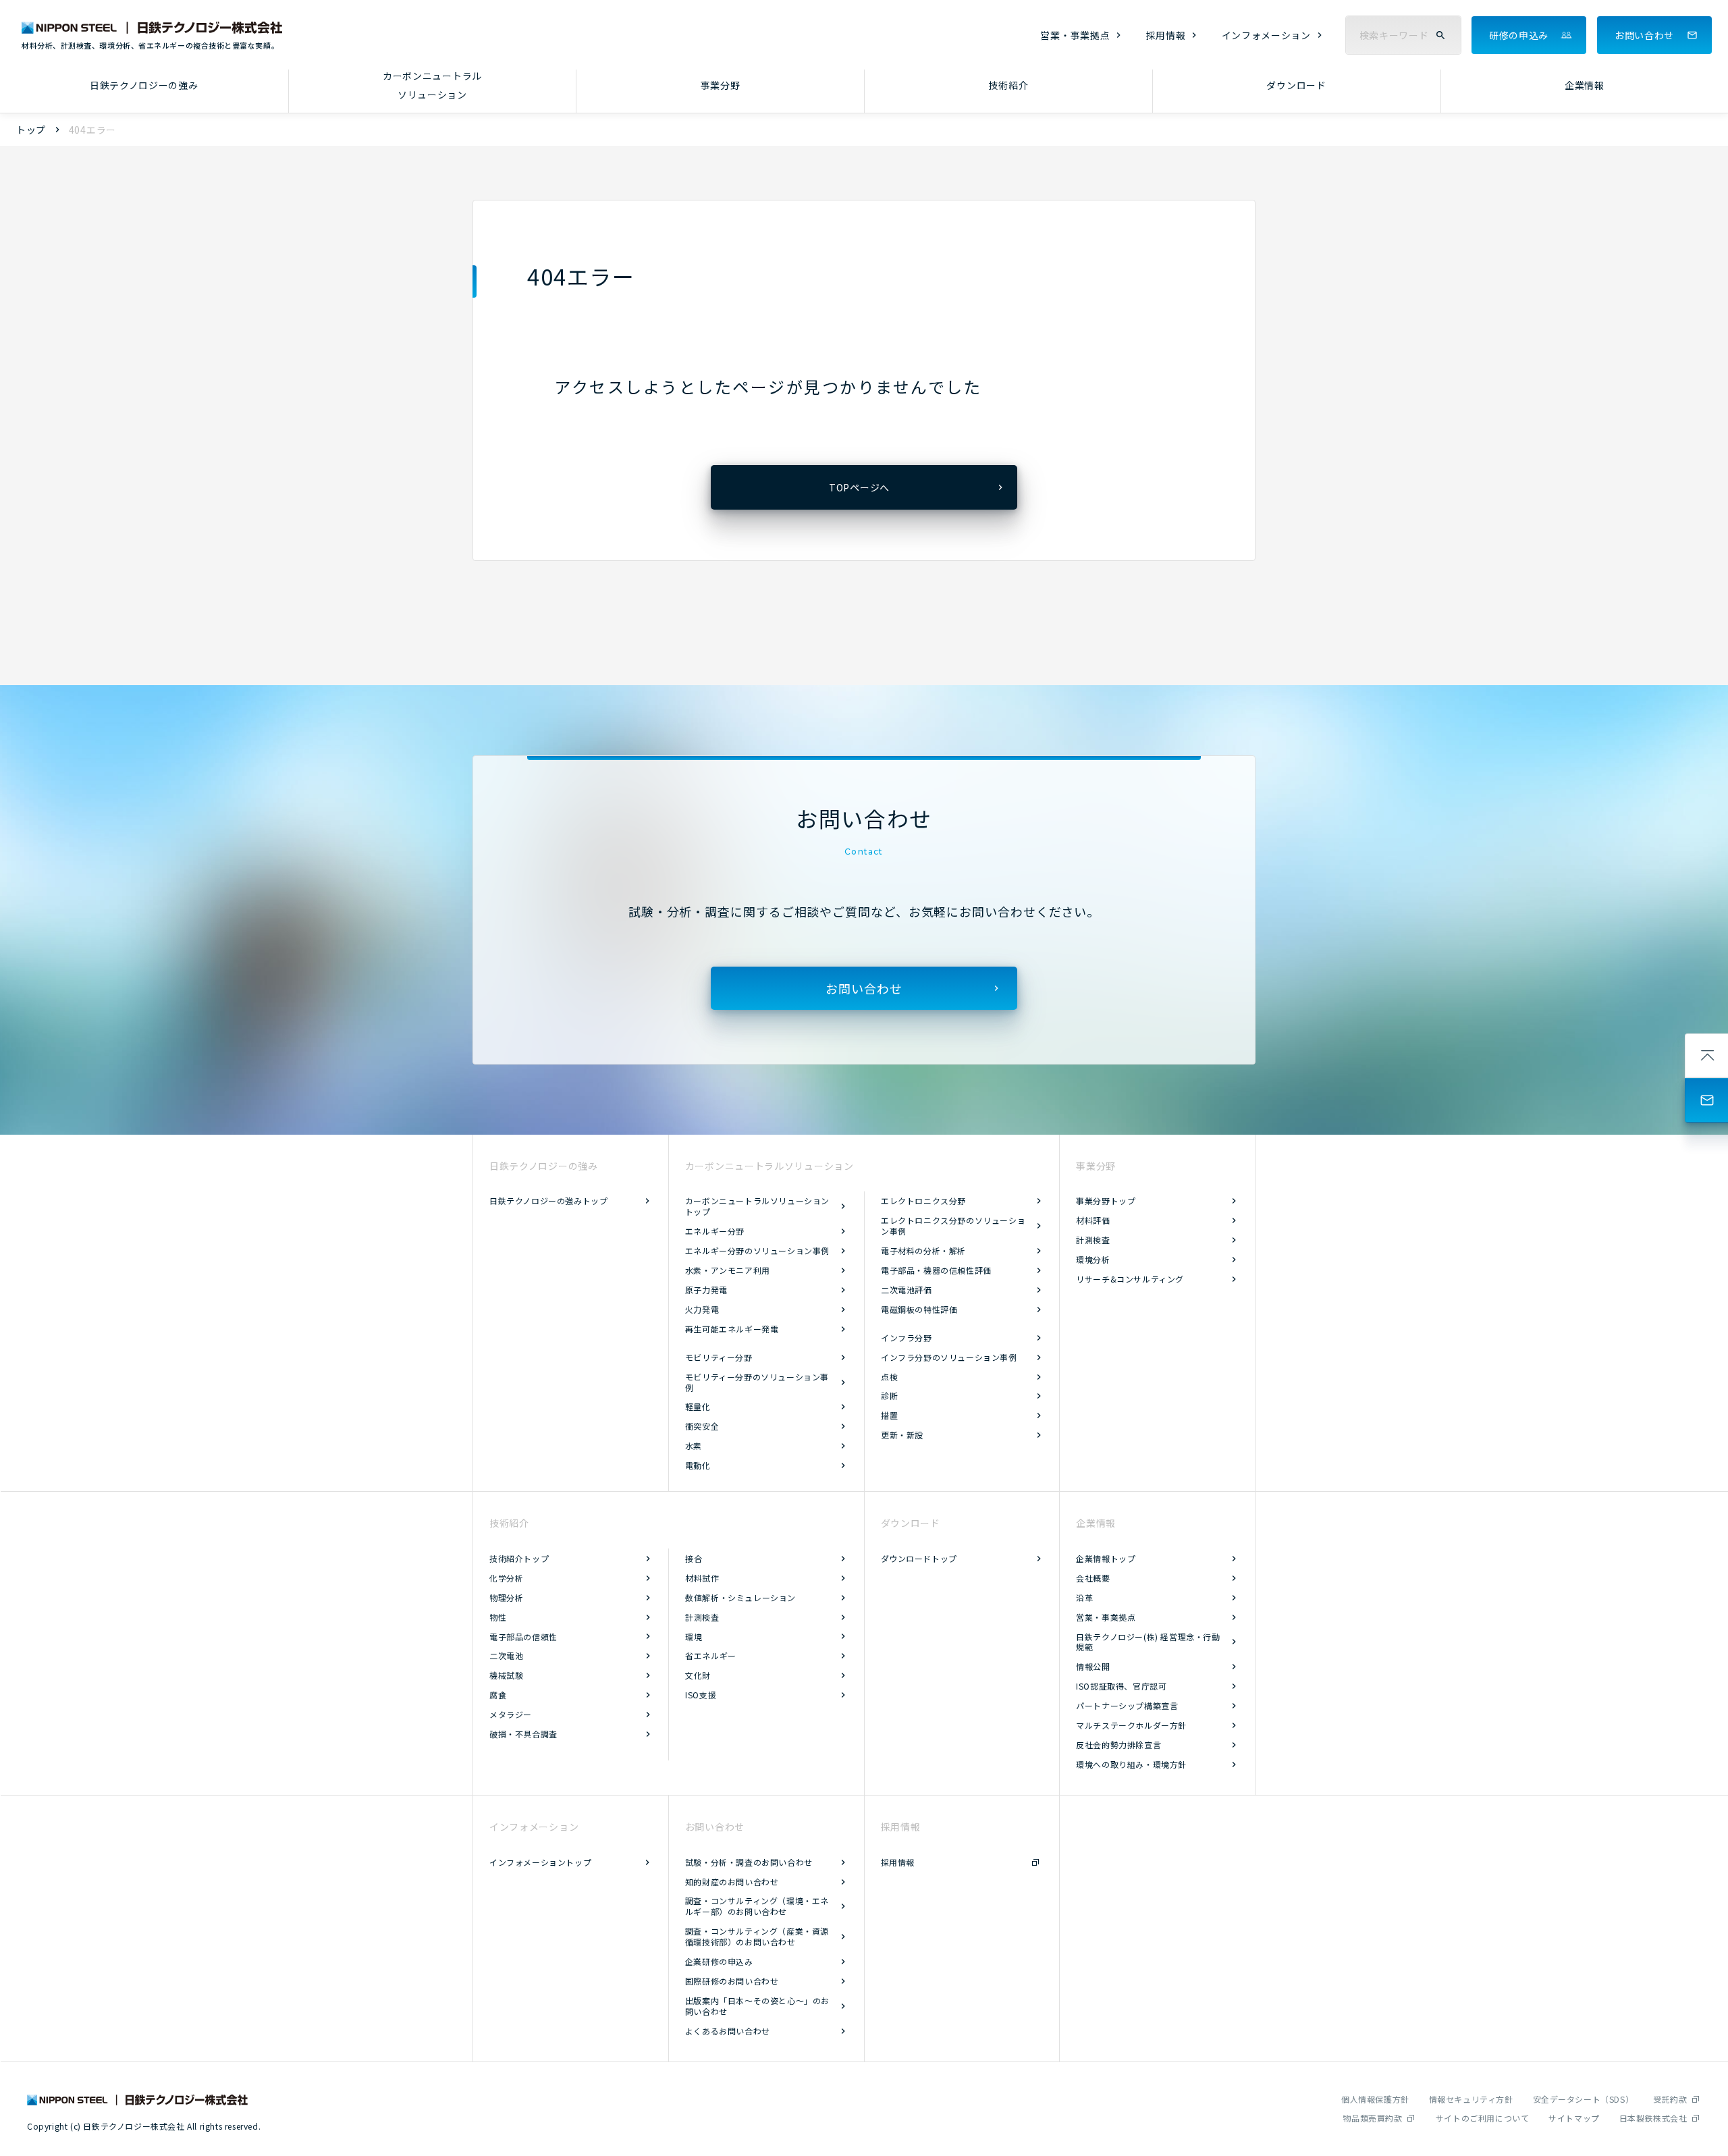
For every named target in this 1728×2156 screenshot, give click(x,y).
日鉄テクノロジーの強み (144, 85)
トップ (31, 130)
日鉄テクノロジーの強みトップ (548, 1201)
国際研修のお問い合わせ (732, 1981)
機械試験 (506, 1675)
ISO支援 (701, 1695)
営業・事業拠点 (1075, 35)
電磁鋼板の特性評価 (919, 1309)
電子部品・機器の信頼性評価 (936, 1270)
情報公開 (1093, 1666)
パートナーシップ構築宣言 (1127, 1705)
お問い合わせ (1644, 35)
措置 (889, 1415)
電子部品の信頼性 (523, 1637)
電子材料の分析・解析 (923, 1250)
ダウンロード (1296, 85)
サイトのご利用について (1483, 2118)
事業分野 (721, 85)
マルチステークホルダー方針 (1131, 1725)
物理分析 (506, 1597)
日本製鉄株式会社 (1653, 2118)
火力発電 (702, 1309)
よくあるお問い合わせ (728, 2031)
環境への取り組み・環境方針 (1131, 1764)
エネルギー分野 (715, 1231)
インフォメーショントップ (540, 1862)
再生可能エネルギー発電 (732, 1329)
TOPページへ (859, 487)
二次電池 (506, 1655)
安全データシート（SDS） (1584, 2099)
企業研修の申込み (719, 1961)
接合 (694, 1558)
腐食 (498, 1695)
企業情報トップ (1106, 1558)
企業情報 (1585, 85)
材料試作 (702, 1578)
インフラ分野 (907, 1338)
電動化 (698, 1465)
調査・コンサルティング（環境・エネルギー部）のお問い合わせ (757, 1906)
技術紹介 (1008, 85)
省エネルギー (711, 1655)
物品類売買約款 (1372, 2118)
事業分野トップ (1106, 1201)
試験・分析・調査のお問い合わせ (749, 1862)
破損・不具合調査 (523, 1734)
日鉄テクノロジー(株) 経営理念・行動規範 (1148, 1642)
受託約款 (1670, 2099)
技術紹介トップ (519, 1558)
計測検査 (1093, 1240)
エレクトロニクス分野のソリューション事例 (953, 1225)
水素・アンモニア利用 (728, 1270)
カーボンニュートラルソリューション (432, 85)
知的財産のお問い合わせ (732, 1882)
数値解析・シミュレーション (740, 1597)
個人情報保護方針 (1375, 2099)
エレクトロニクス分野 (923, 1201)
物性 (498, 1617)
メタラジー (511, 1714)
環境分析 (1093, 1259)
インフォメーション (1266, 35)
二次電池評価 (907, 1290)
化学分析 (506, 1578)
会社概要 (1093, 1578)
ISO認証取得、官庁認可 (1121, 1686)
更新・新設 (902, 1435)
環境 (694, 1637)
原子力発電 (706, 1290)
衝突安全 (702, 1426)
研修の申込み (1519, 35)
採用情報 (1166, 35)
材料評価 (1093, 1220)
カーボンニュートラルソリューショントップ (757, 1206)
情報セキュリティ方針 (1471, 2099)
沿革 (1084, 1597)
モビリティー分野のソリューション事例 (757, 1382)
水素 (694, 1446)
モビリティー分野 (719, 1357)
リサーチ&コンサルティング (1130, 1279)
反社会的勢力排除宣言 (1118, 1745)
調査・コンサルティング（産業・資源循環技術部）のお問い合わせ (757, 1936)
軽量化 (698, 1406)
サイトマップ (1574, 2118)
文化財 (698, 1675)
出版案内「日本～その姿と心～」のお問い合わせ (757, 2006)
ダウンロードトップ (919, 1558)
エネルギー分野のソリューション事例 (757, 1250)
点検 (889, 1377)
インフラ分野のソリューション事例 (949, 1357)
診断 (889, 1396)
